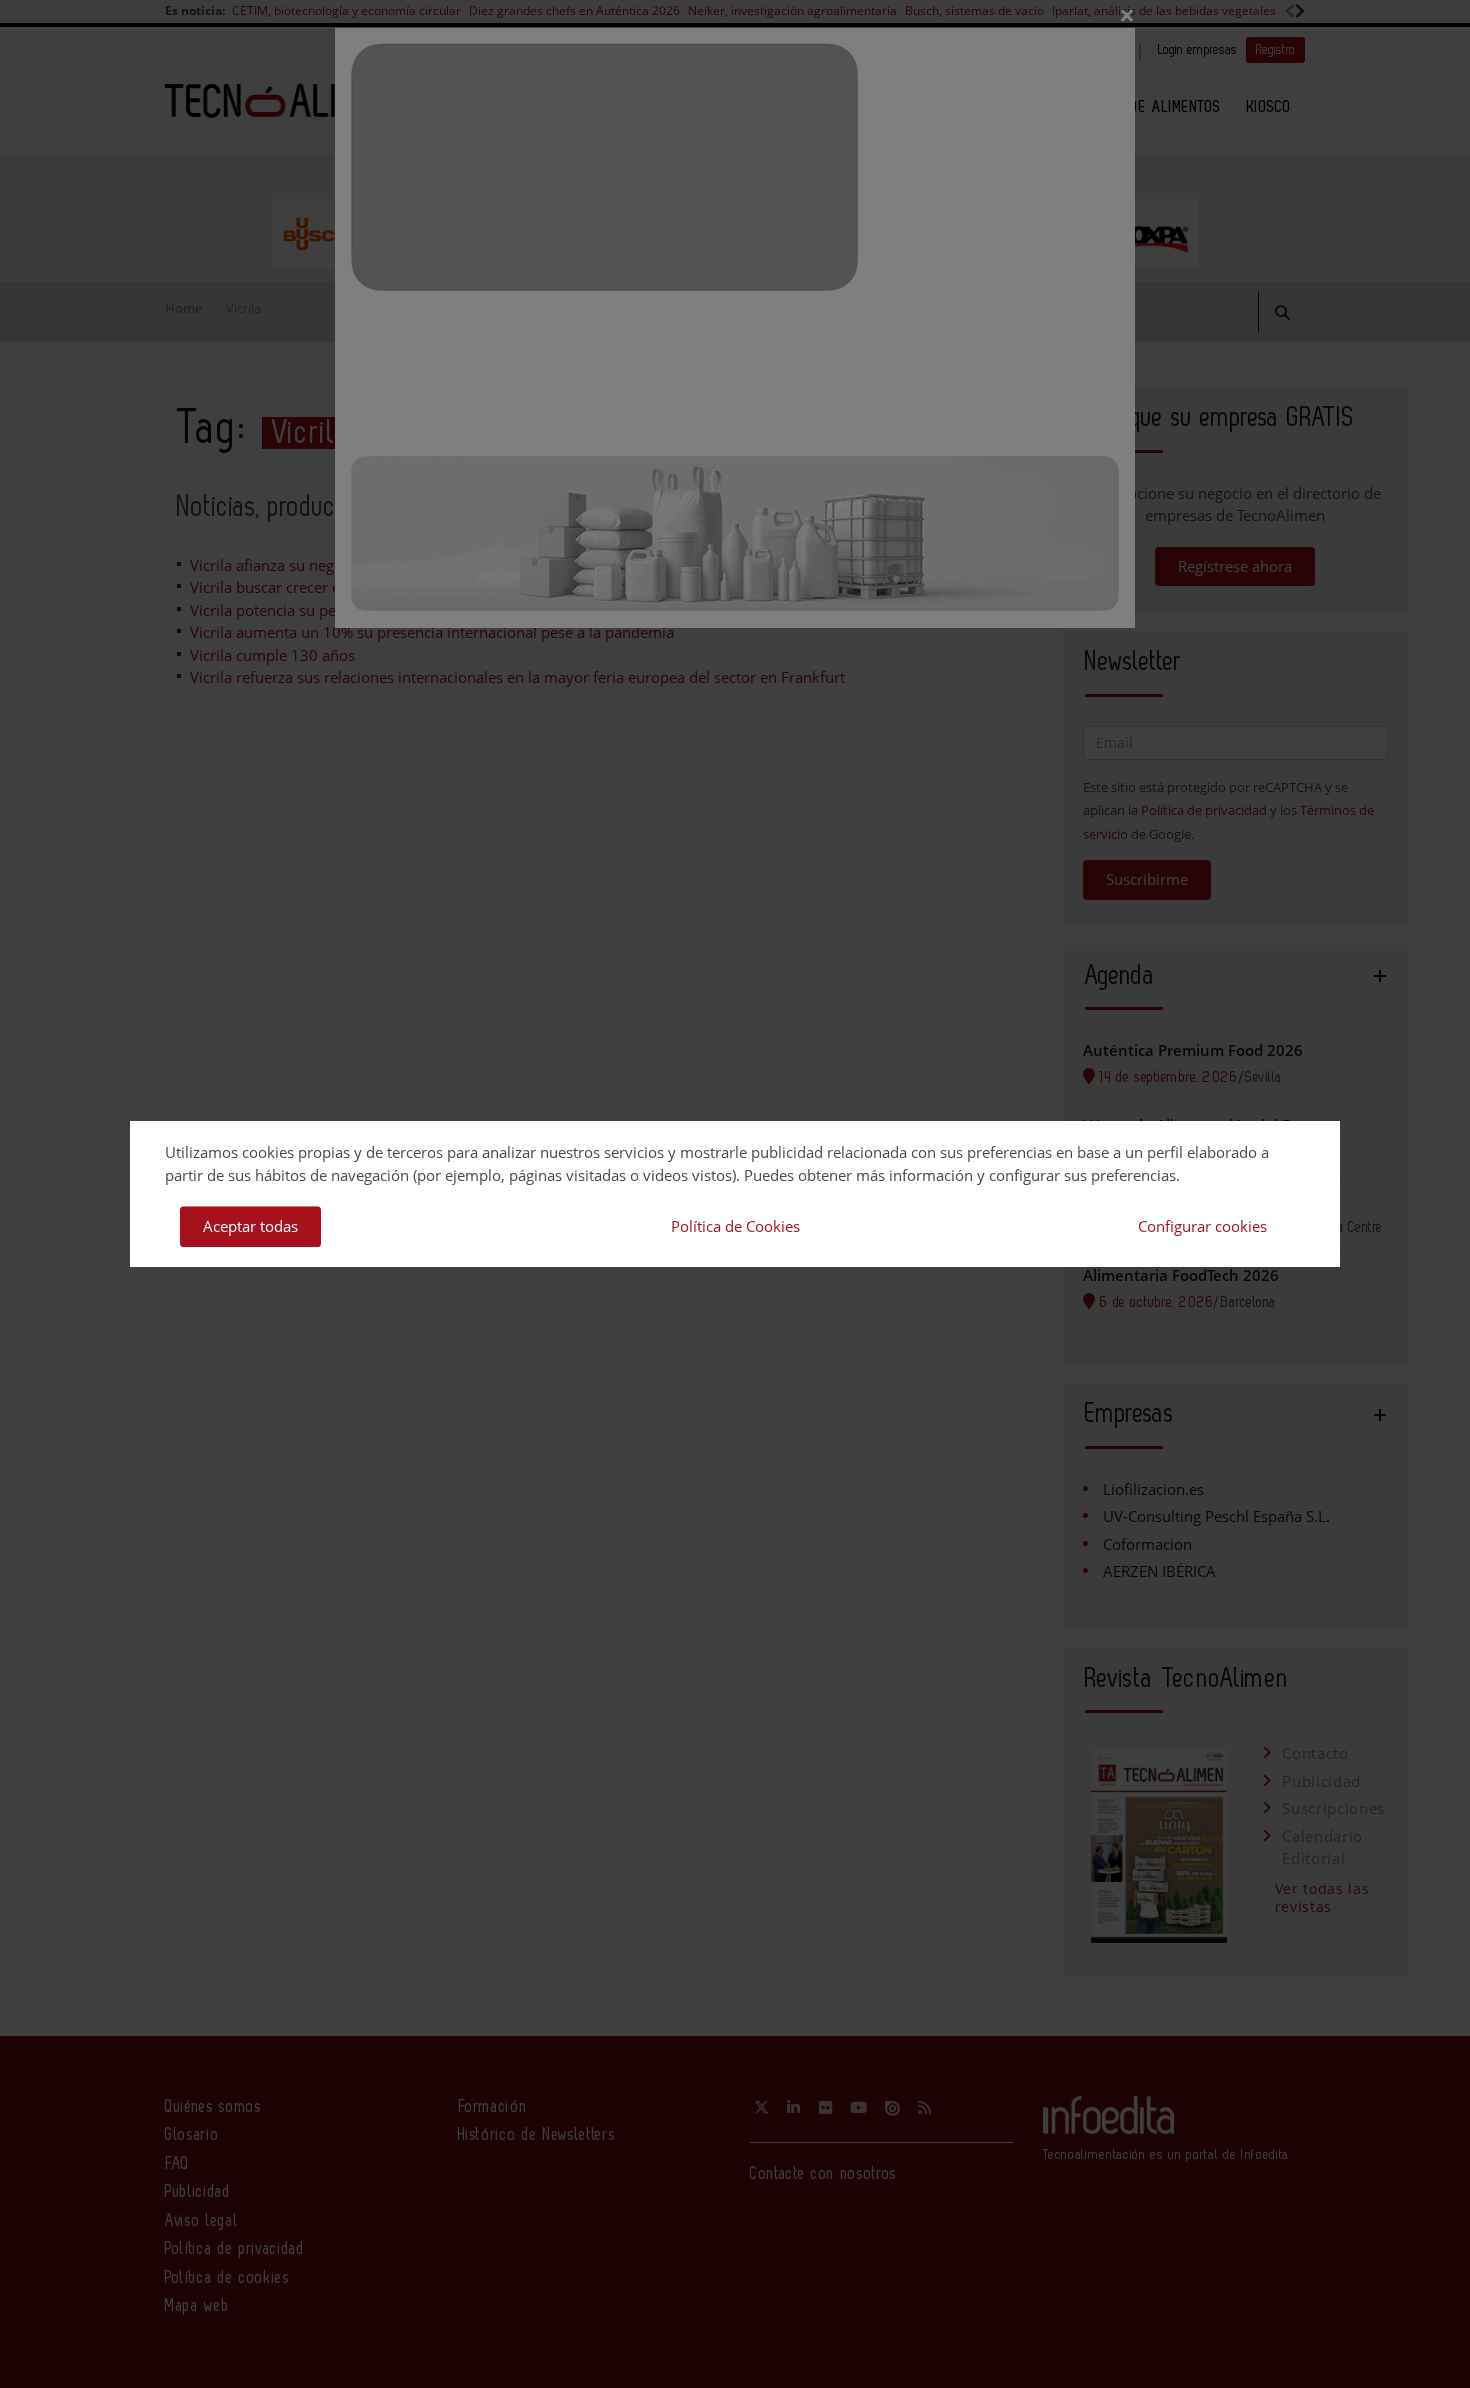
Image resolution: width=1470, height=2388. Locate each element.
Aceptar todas (250, 1226)
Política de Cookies (735, 1226)
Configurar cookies (1202, 1226)
